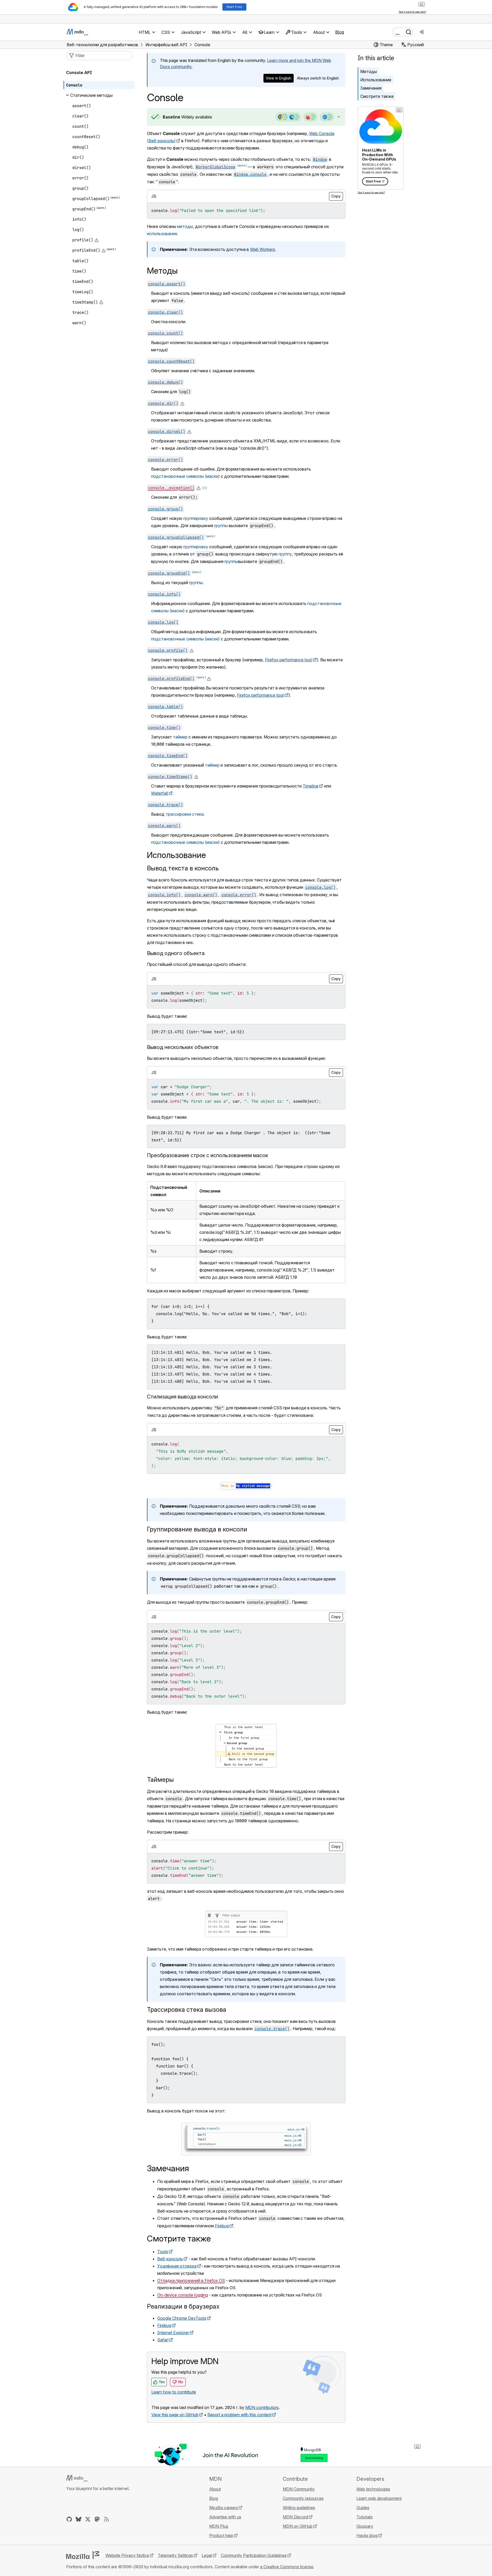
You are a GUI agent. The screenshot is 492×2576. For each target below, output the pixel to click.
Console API (79, 73)
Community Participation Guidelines (254, 2555)
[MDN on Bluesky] (79, 2519)
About (215, 2489)
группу (285, 554)
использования (162, 234)
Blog (340, 32)
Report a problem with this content (239, 2415)
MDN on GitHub (298, 2526)
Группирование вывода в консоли (197, 1529)
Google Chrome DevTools (182, 2318)
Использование (376, 80)
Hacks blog (367, 2535)
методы (185, 226)
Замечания (371, 88)
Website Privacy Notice (127, 2555)
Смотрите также (377, 96)
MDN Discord (295, 2517)
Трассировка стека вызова (187, 2010)
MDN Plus (219, 2526)
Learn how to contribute (174, 2392)
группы (221, 526)
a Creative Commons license (287, 2567)
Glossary (365, 2526)
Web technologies (373, 2489)
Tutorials (365, 2517)
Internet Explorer (173, 2333)
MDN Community (299, 2489)
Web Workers (263, 249)
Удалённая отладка (177, 2266)
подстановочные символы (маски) (185, 476)
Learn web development (379, 2498)
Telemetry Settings (175, 2555)
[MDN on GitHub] (69, 2519)
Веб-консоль (170, 2259)
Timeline (311, 786)
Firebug (222, 2226)
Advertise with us (225, 2517)
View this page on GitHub (175, 2415)
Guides (363, 2508)
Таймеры (160, 1780)
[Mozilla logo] (83, 2555)
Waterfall (160, 793)
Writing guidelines (299, 2508)
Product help (221, 2535)
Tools (163, 2252)
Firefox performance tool (288, 660)
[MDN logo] (77, 2478)
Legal (207, 2555)
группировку (196, 518)
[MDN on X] (88, 2519)
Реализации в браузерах (183, 2306)
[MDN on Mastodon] (97, 2519)
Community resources (303, 2498)
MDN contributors (262, 2407)
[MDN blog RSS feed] (106, 2519)
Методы (369, 71)
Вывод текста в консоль (183, 868)
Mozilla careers (224, 2508)
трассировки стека (185, 814)
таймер (180, 737)
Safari (163, 2340)
